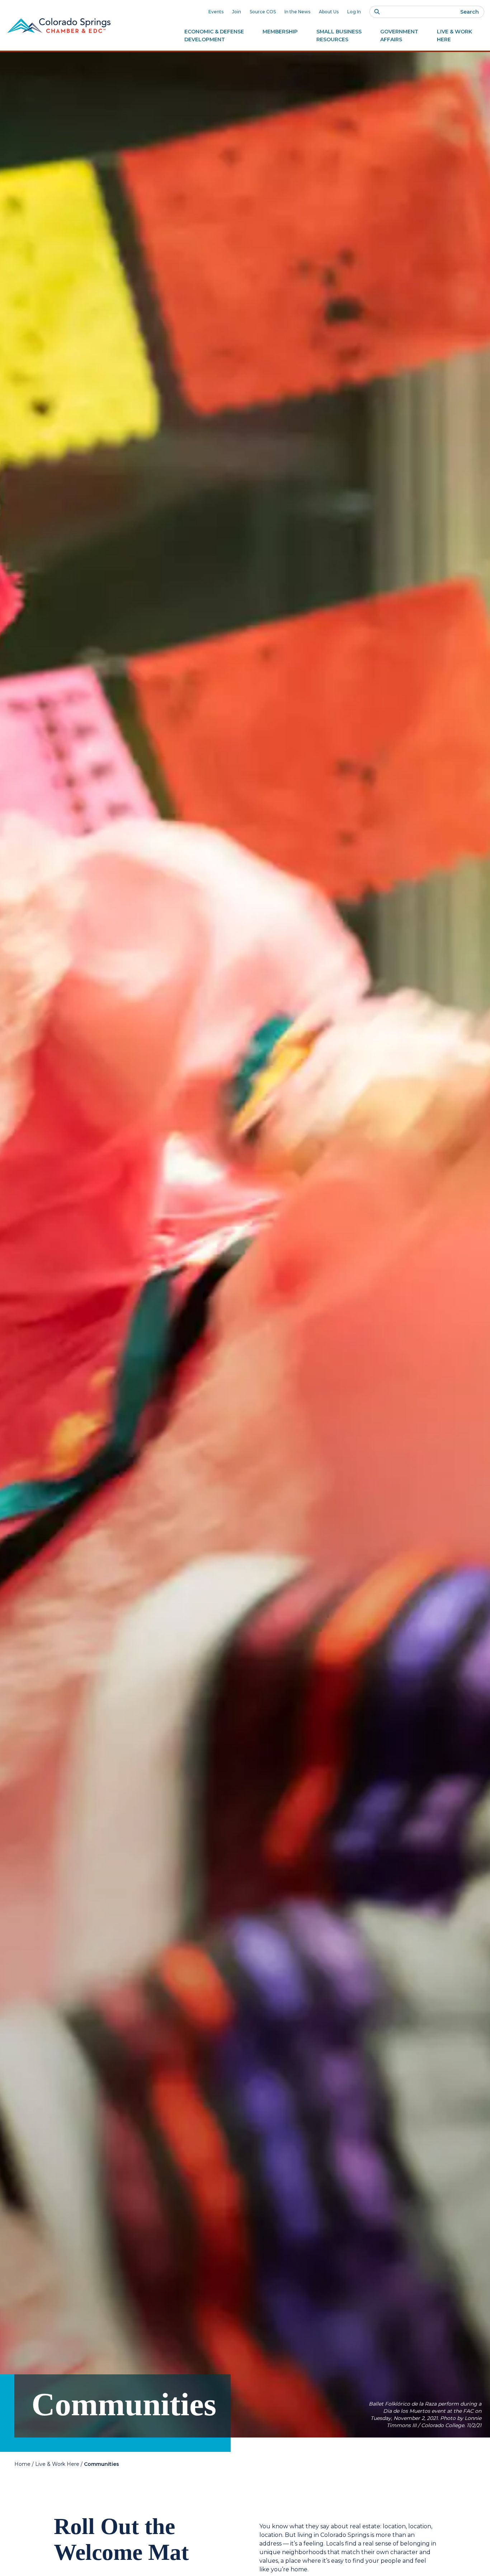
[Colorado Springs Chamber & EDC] (59, 25)
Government (399, 36)
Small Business (339, 36)
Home (22, 2464)
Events (216, 12)
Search (470, 12)
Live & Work (454, 36)
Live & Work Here (57, 2464)
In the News (297, 12)
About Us (329, 12)
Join (237, 12)
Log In (354, 12)
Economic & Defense (214, 36)
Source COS (263, 12)
